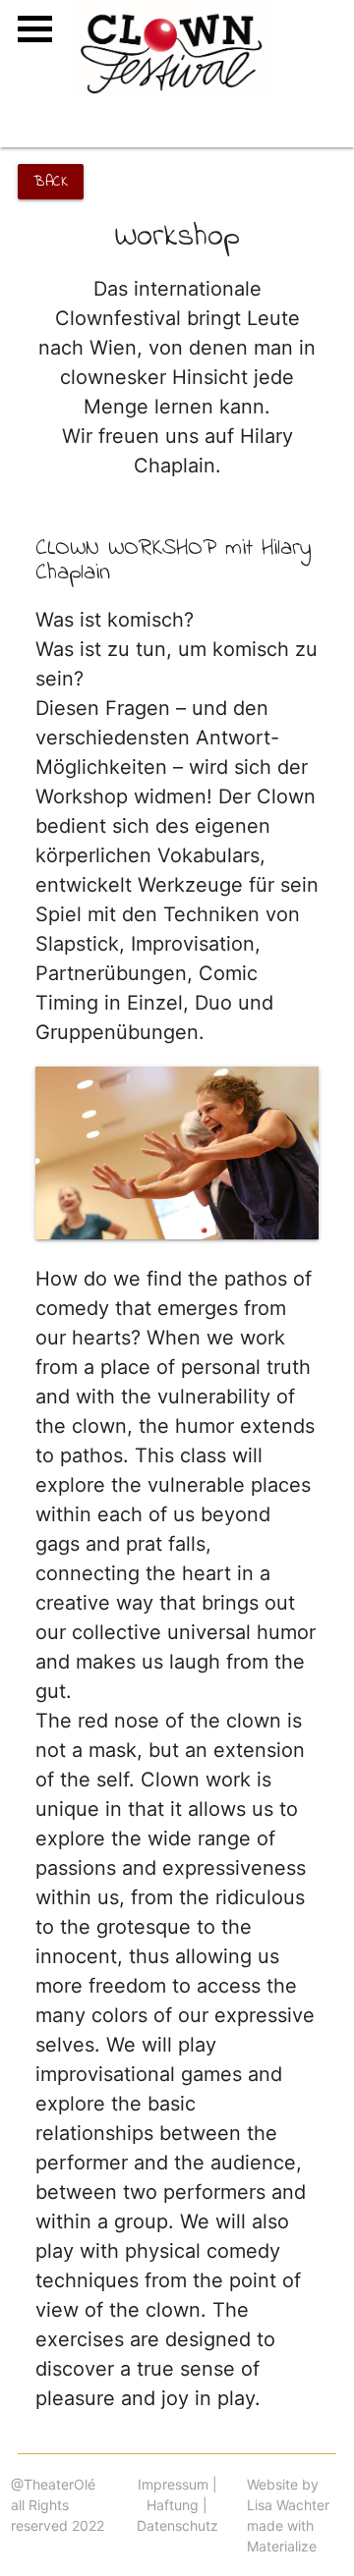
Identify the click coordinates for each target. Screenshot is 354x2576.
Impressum (173, 2484)
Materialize (282, 2546)
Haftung (173, 2505)
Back (51, 182)
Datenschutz (177, 2525)
